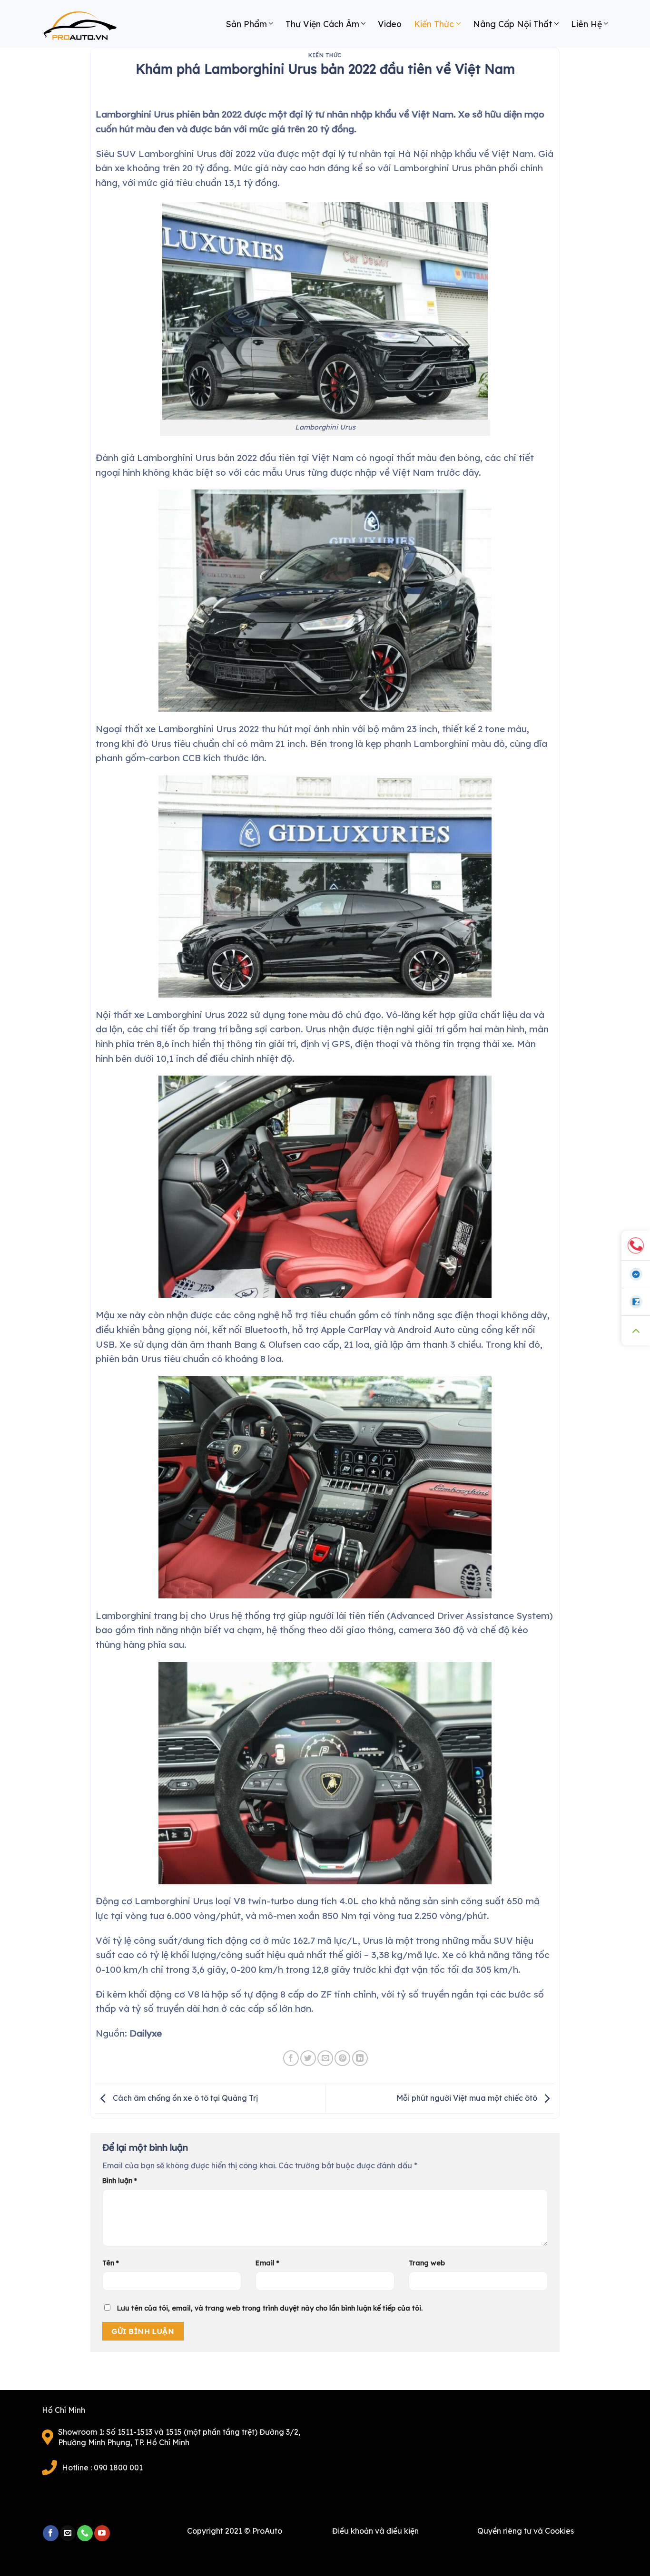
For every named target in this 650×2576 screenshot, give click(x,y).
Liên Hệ (586, 24)
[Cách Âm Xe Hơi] (89, 29)
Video (390, 24)
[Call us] (85, 2533)
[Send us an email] (68, 2533)
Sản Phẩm (246, 24)
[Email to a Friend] (325, 2058)
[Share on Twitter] (308, 2058)
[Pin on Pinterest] (342, 2058)
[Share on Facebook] (291, 2058)
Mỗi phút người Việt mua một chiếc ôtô (468, 2098)
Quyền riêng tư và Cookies (526, 2531)
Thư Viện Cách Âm (322, 24)
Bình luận (120, 2181)
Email (267, 2263)
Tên (111, 2263)
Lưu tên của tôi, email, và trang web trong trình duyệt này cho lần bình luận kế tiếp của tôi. (270, 2308)
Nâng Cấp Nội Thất (513, 24)
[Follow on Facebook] (51, 2533)
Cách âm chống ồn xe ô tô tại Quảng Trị (184, 2098)
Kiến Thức (434, 24)
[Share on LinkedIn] (360, 2058)
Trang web (427, 2263)
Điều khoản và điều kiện (375, 2531)
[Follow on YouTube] (102, 2533)
